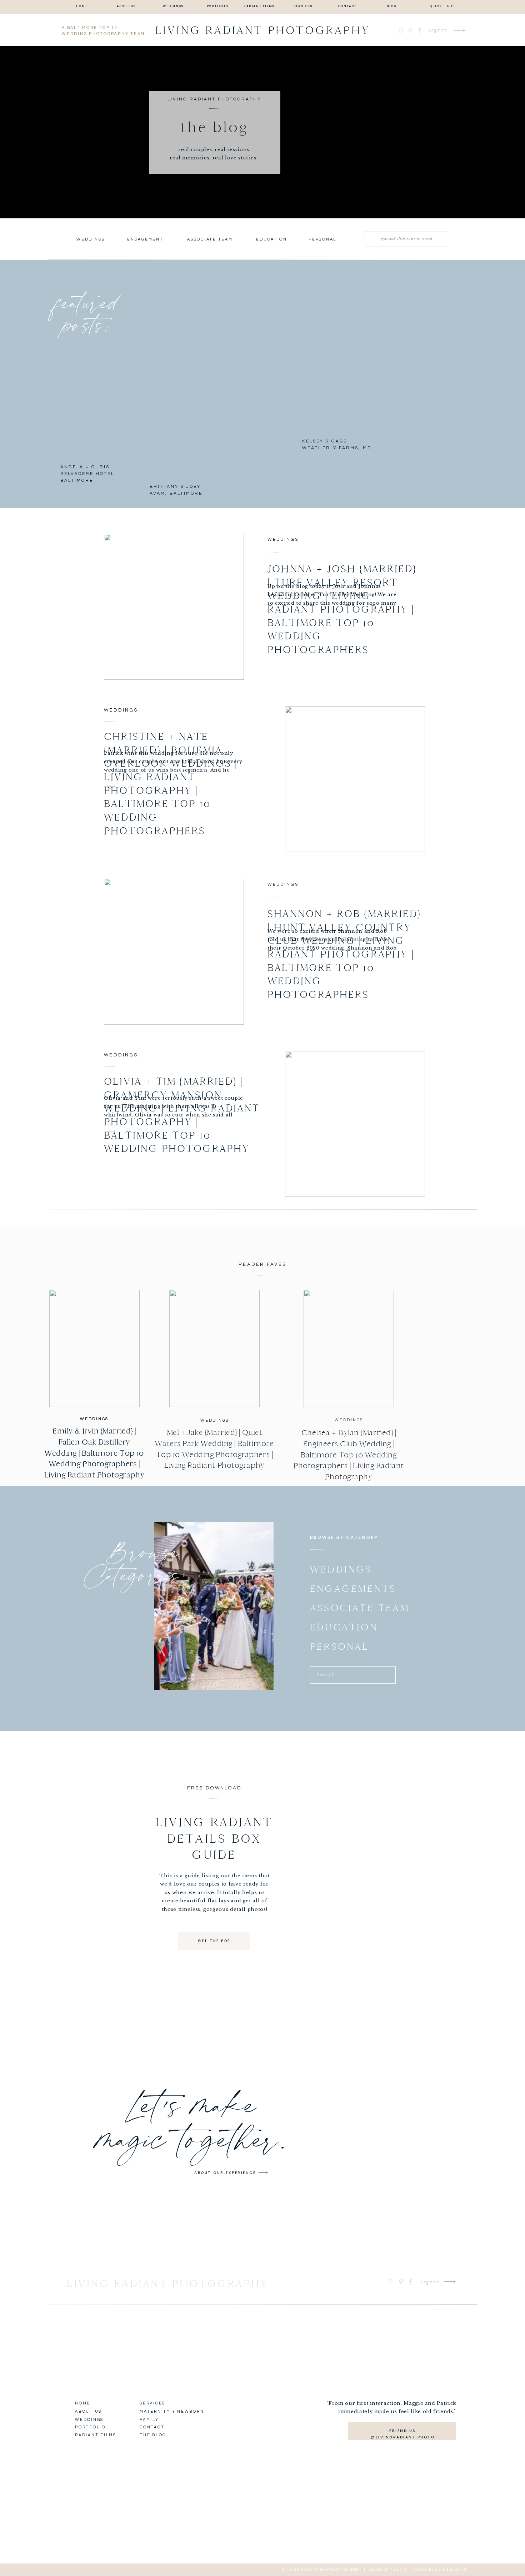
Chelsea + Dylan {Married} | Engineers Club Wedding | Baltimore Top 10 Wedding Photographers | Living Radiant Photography (349, 1455)
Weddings (283, 539)
